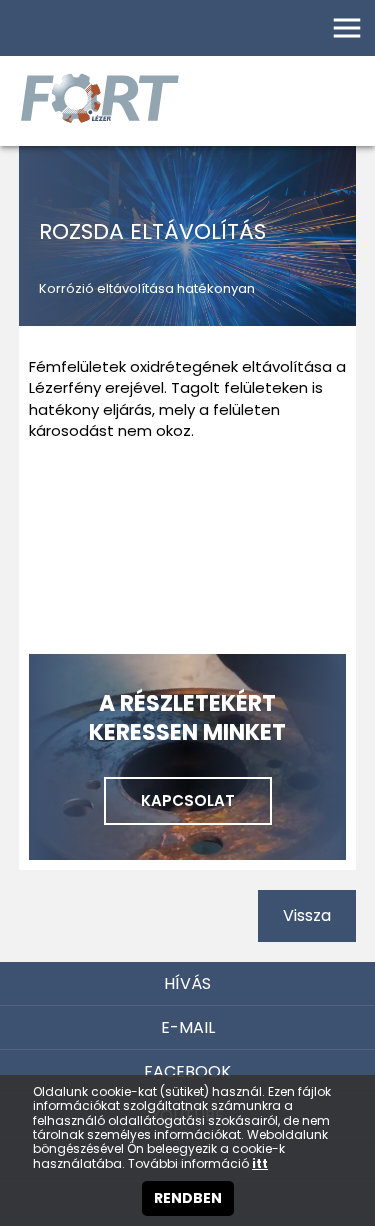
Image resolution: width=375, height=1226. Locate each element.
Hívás (187, 983)
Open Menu (347, 28)
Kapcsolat (188, 800)
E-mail (188, 1027)
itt (260, 1164)
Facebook (187, 1071)
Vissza (307, 915)
